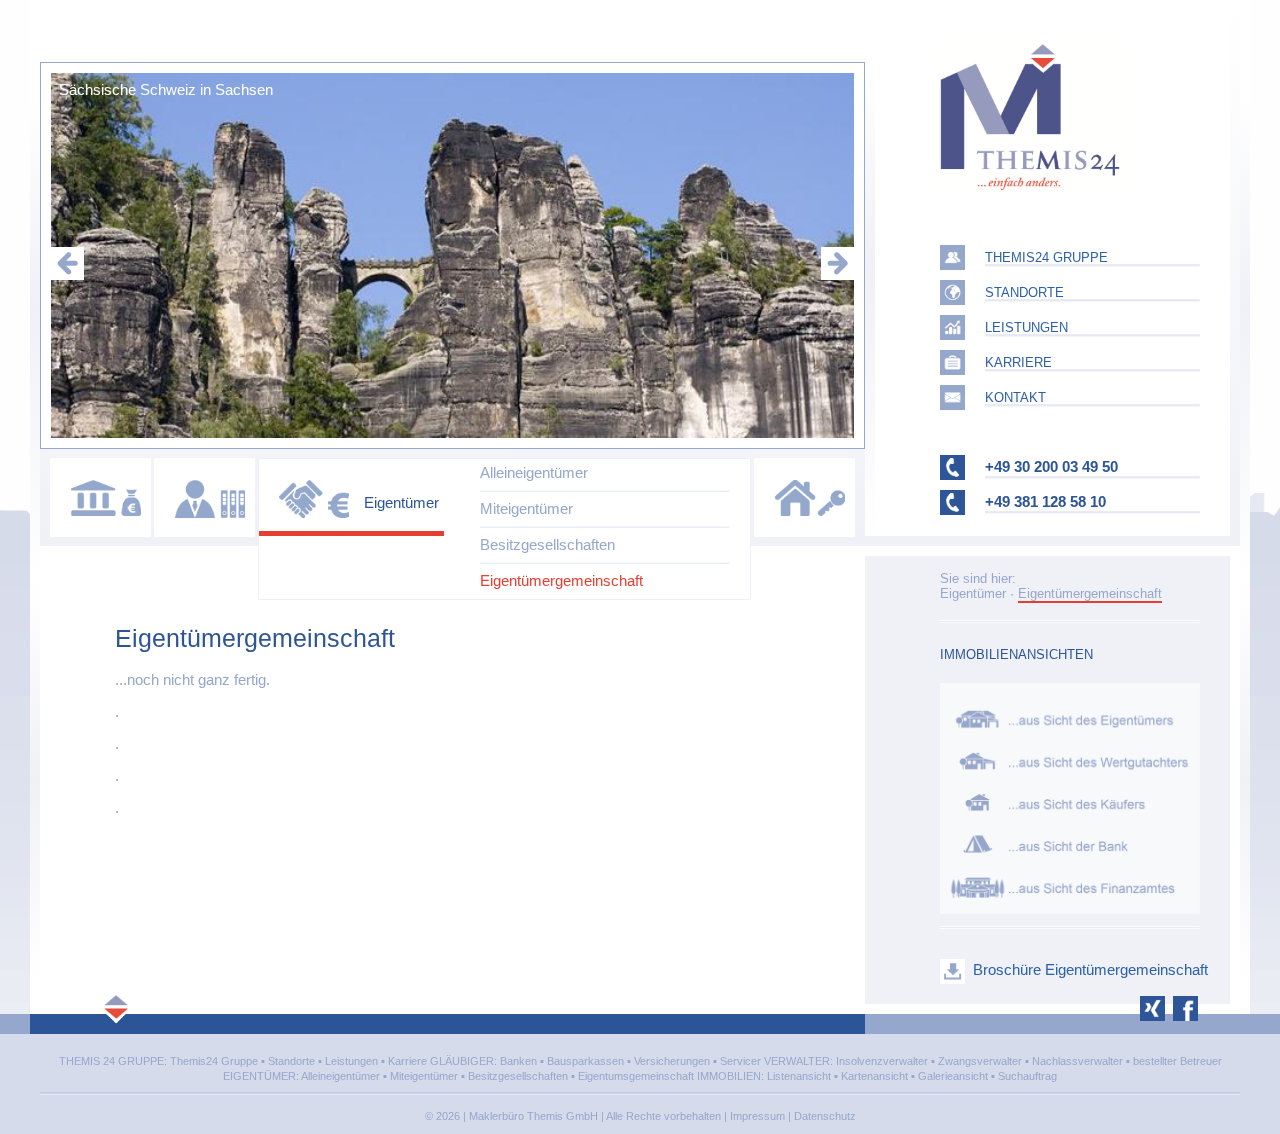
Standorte (291, 1061)
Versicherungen (672, 1061)
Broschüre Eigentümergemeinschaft (1090, 969)
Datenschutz (825, 1116)
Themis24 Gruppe (214, 1061)
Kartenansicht (874, 1076)
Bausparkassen (585, 1061)
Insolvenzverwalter (882, 1061)
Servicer (740, 1061)
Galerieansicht (953, 1076)
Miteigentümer (526, 508)
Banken (518, 1061)
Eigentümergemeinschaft (561, 580)
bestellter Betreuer (1177, 1061)
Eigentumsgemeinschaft (636, 1076)
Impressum (757, 1116)
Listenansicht (799, 1076)
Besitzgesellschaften (547, 544)
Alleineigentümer (534, 472)
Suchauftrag (1027, 1076)
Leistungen (351, 1061)
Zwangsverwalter (980, 1061)
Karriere (407, 1061)
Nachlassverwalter (1077, 1061)
